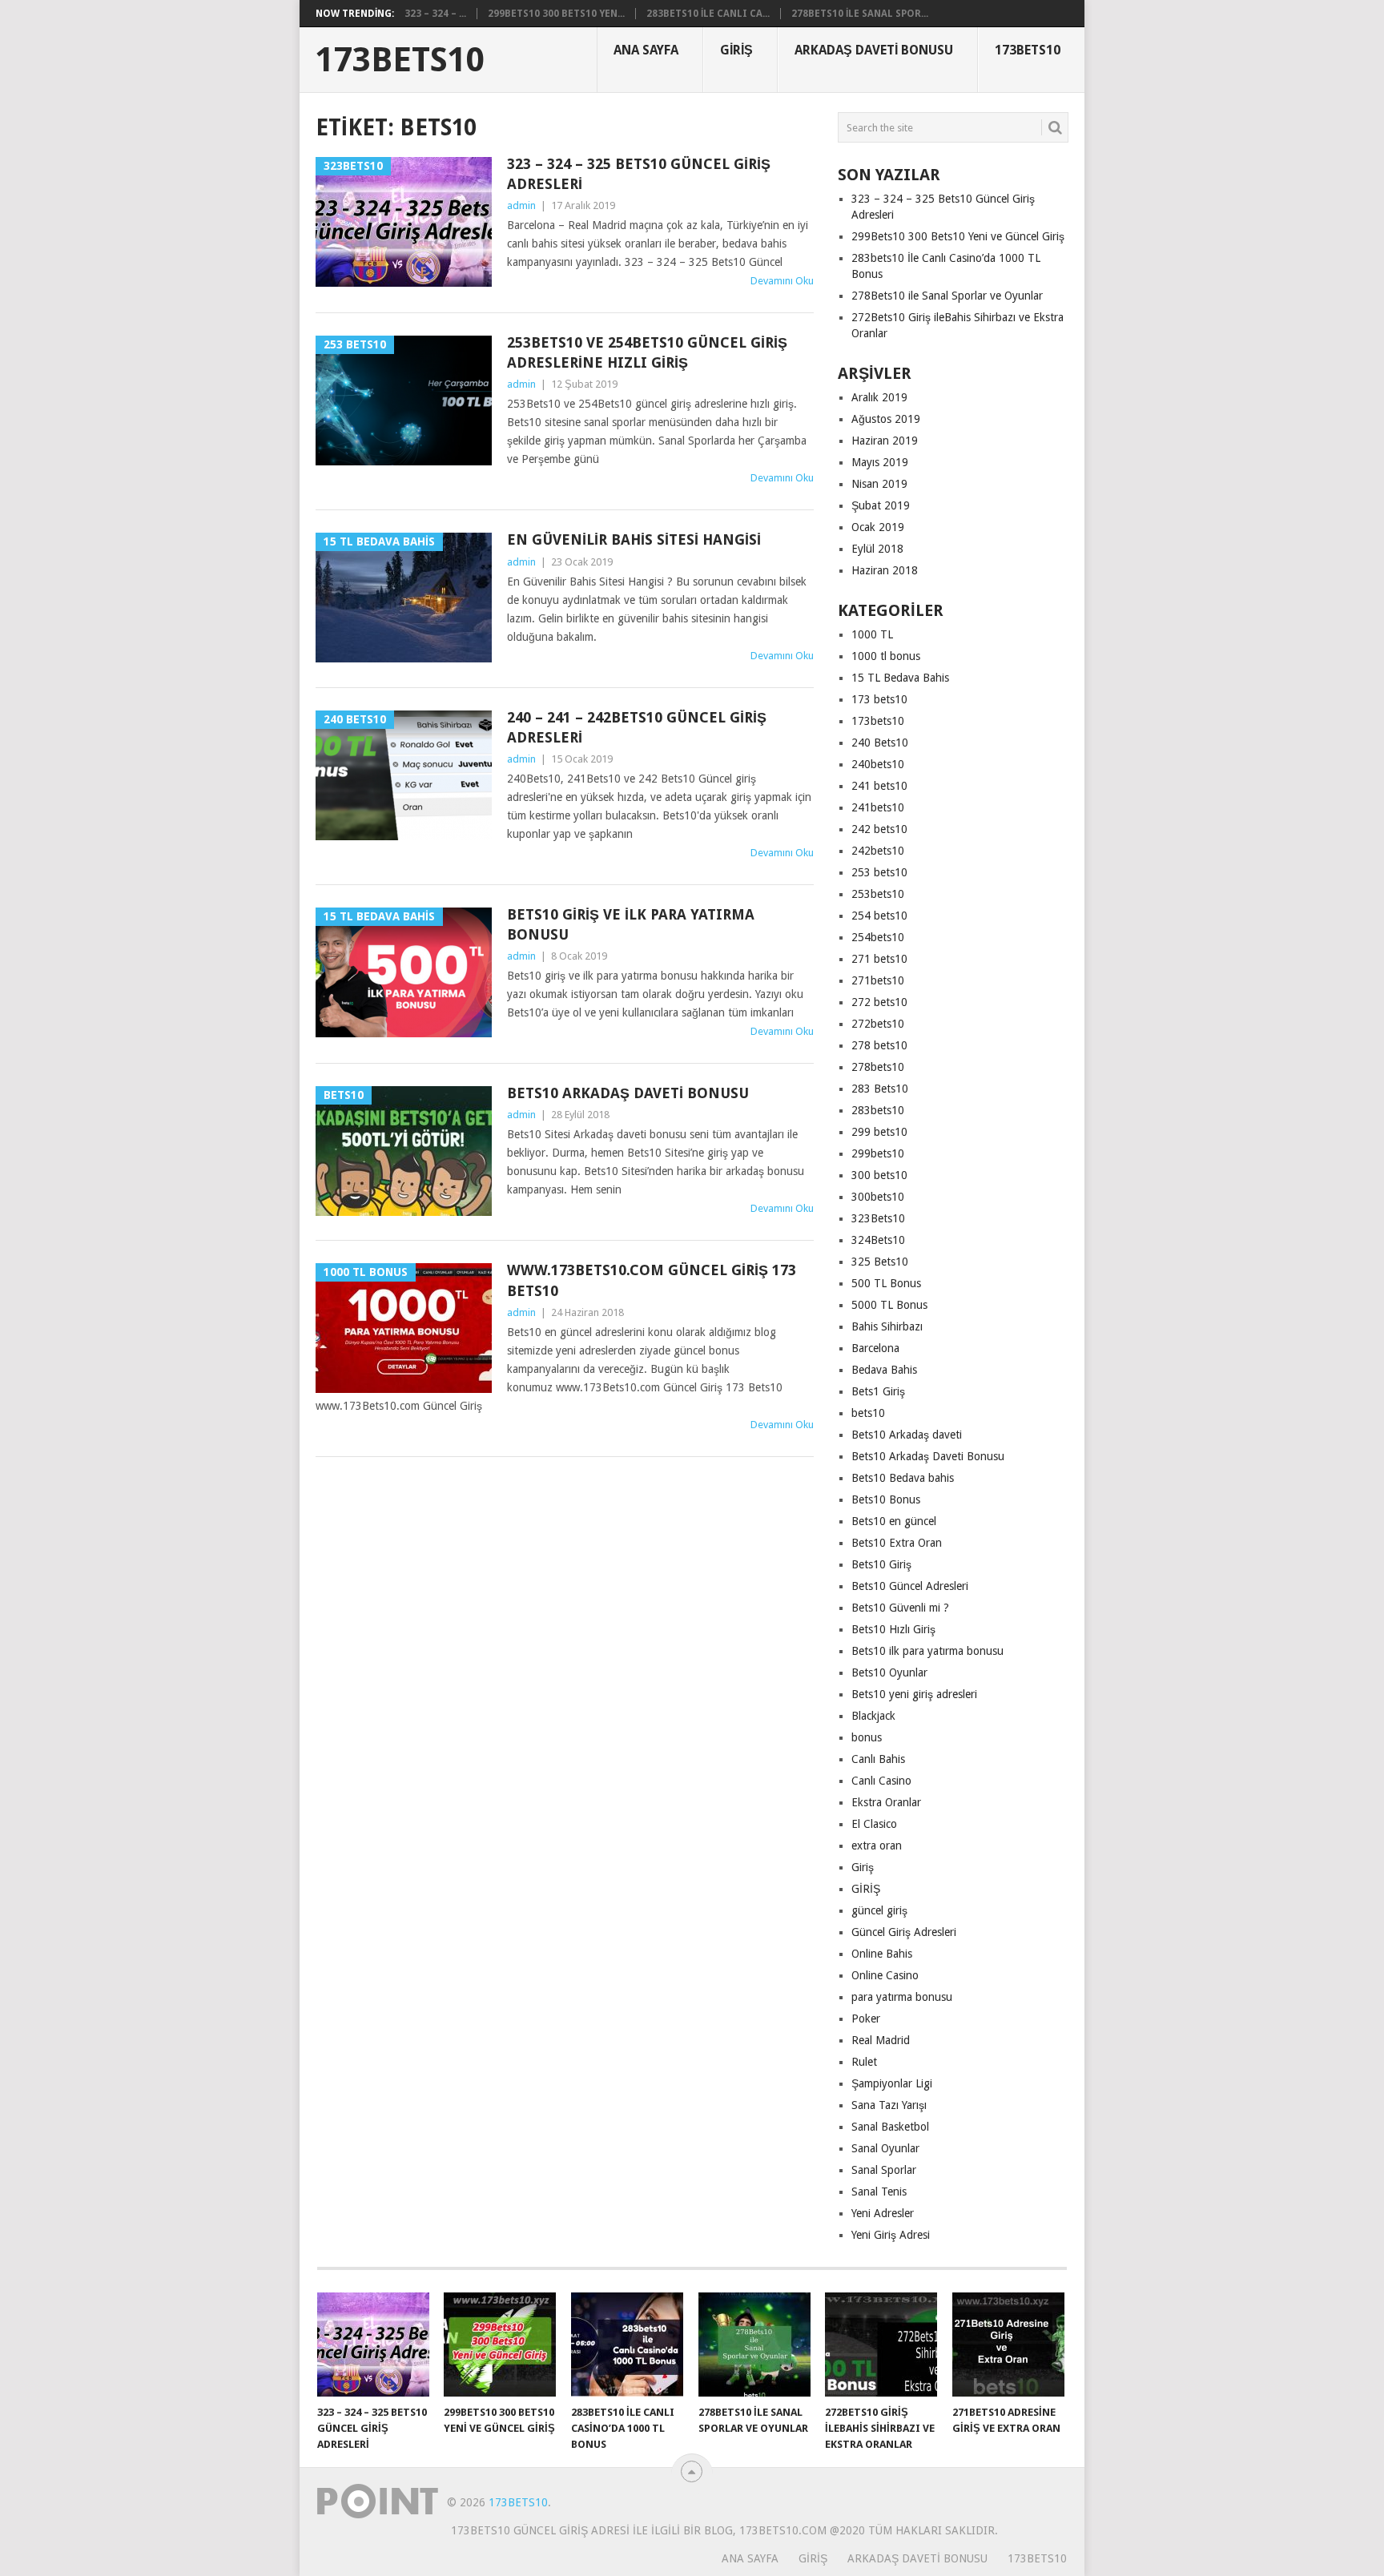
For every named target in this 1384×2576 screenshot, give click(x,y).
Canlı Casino (881, 1781)
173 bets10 (879, 699)
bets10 (868, 1413)
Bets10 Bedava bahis (903, 1478)
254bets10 (878, 937)
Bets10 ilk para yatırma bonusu (927, 1651)
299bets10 (878, 1153)
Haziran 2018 (885, 570)
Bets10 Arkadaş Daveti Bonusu (628, 1093)
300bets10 (878, 1197)
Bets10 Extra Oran (897, 1543)
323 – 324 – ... (435, 14)
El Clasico (874, 1824)
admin (521, 205)
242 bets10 (879, 829)
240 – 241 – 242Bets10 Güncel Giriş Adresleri (637, 727)
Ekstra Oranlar (886, 1802)
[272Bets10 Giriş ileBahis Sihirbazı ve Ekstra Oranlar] (881, 2345)
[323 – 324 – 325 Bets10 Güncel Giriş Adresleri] (373, 2345)
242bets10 (878, 851)
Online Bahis (882, 1954)
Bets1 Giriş (878, 1391)
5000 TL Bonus (889, 1305)
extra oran (877, 1845)
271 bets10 (879, 959)
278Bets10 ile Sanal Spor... (860, 14)
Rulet (864, 2062)
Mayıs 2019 (880, 462)
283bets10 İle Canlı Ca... (708, 14)
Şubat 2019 (881, 505)
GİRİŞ (866, 1889)
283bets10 (878, 1110)
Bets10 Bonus (886, 1499)
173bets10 (878, 721)
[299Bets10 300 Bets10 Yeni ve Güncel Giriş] (500, 2345)
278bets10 (878, 1067)
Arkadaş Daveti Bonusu (874, 50)
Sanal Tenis (879, 2192)
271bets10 (878, 980)
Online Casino (885, 1975)
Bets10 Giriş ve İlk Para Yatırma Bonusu (631, 924)
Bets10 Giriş (881, 1564)
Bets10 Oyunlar (889, 1672)
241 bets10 (879, 786)
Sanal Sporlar (884, 2170)
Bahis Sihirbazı (887, 1326)
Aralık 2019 (879, 397)
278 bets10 (879, 1045)
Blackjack (873, 1716)
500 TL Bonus (886, 1283)
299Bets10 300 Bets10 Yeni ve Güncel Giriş (958, 236)
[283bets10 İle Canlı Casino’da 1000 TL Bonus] (627, 2345)
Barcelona (875, 1348)
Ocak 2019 (878, 527)
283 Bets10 (880, 1089)
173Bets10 (400, 60)
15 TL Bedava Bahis (900, 678)
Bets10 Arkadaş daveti (907, 1435)
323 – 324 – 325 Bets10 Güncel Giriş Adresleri (639, 174)
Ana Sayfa (646, 50)
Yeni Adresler (883, 2213)
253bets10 (878, 894)
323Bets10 (878, 1218)
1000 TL (872, 634)
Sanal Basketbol (890, 2127)
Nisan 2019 (879, 484)
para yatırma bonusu (902, 1997)
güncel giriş (879, 1910)
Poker (866, 2019)
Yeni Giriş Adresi (891, 2235)
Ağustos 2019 (886, 419)
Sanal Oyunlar (885, 2148)
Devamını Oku (782, 281)
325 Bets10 (880, 1262)
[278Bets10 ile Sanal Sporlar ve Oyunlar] (754, 2345)
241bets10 (878, 807)
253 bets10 (879, 872)
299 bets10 (879, 1132)
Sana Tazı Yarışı (889, 2105)
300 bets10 (879, 1175)
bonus (867, 1737)
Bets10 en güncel (894, 1521)
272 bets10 (879, 1002)
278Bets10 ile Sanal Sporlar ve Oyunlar (947, 296)
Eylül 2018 (877, 549)
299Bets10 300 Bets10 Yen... (556, 14)
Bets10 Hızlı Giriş (893, 1629)
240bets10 (878, 764)
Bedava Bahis (884, 1370)
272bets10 (878, 1024)
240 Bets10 (880, 743)
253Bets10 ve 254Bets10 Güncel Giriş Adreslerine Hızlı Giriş (647, 352)
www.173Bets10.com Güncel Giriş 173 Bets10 (652, 1280)
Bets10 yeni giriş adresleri (914, 1694)
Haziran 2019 (885, 441)
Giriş (736, 50)
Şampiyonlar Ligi (892, 2083)
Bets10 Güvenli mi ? (900, 1608)
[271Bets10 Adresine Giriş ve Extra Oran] (1008, 2345)
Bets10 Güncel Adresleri (910, 1586)
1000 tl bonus (886, 656)
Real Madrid (881, 2040)
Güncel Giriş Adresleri (904, 1932)
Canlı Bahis (878, 1759)
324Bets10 (878, 1240)
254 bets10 (879, 916)
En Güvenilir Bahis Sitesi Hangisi (634, 539)
